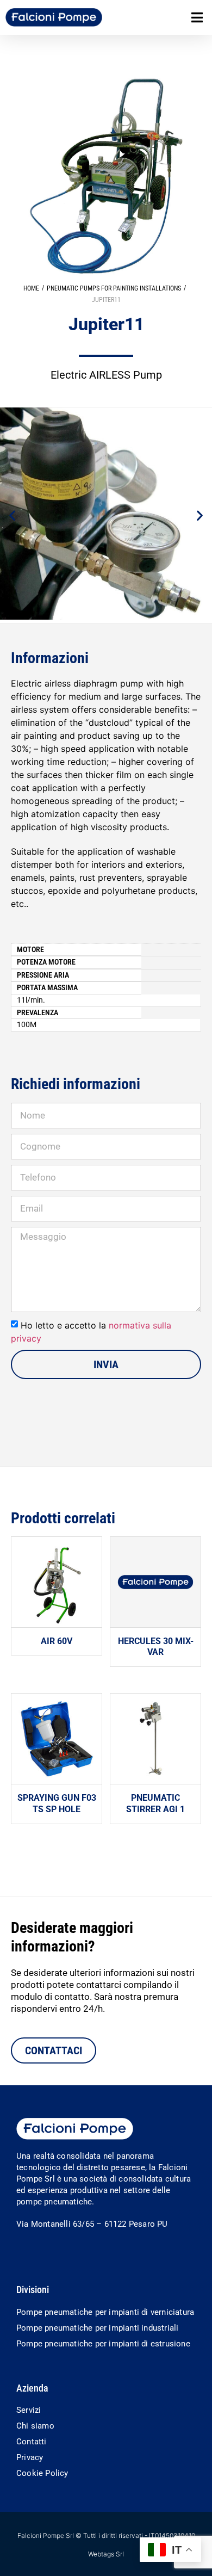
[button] (197, 18)
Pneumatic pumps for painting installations (114, 288)
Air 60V (57, 1641)
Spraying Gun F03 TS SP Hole (57, 1803)
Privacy (30, 2457)
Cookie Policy (42, 2473)
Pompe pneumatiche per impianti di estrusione (103, 2344)
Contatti (32, 2442)
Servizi (29, 2410)
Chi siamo (35, 2426)
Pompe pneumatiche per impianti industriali (97, 2328)
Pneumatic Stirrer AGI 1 (155, 1803)
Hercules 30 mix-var (156, 1647)
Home (31, 288)
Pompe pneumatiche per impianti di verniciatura (105, 2312)
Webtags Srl (106, 2554)
